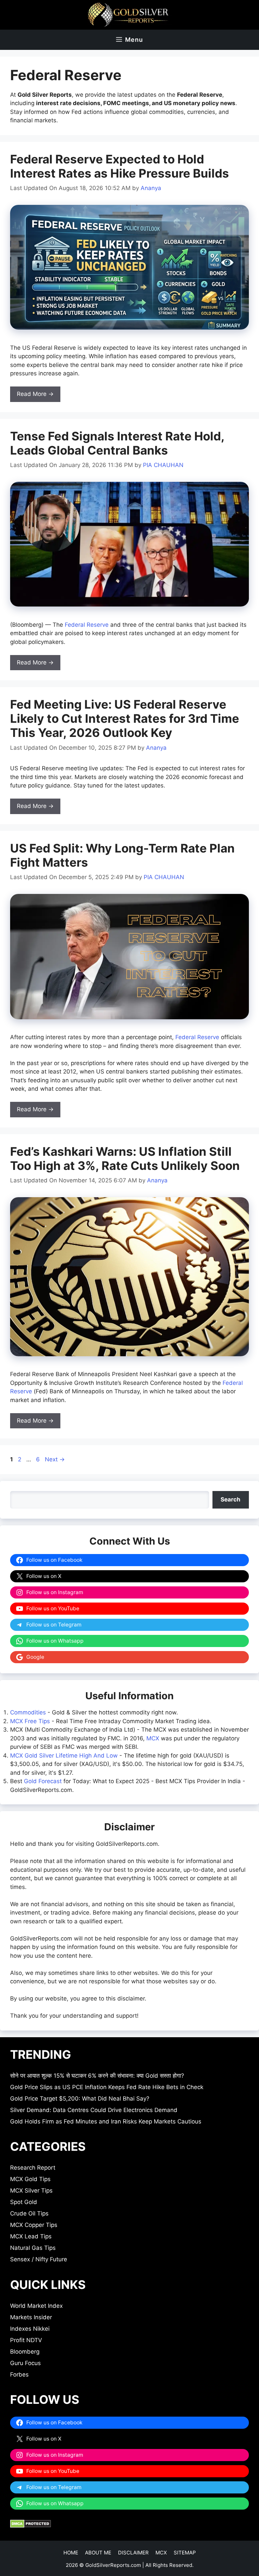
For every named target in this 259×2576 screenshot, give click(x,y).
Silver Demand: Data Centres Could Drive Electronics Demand (94, 2110)
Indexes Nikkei (30, 2329)
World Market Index (36, 2306)
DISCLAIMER (133, 2553)
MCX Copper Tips (34, 2225)
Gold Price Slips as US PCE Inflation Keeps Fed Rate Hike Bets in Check (107, 2087)
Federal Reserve (87, 625)
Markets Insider (31, 2317)
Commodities (28, 1712)
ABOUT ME (98, 2553)
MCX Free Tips (30, 1721)
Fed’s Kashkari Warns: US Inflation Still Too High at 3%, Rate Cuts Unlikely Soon (125, 1158)
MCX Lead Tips (31, 2236)
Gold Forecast (43, 1781)
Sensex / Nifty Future (39, 2259)
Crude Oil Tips (29, 2213)
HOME (71, 2553)
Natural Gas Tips (33, 2248)
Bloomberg (25, 2352)
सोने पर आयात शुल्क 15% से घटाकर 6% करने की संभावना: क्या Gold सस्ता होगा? (97, 2076)
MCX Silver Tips (31, 2191)
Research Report (33, 2168)
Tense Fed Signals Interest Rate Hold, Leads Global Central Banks (117, 443)
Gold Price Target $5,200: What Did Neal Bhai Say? (80, 2099)
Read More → (35, 394)
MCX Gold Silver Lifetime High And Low (64, 1756)
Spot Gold (24, 2202)
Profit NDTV (26, 2340)
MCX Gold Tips (30, 2179)
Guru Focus (25, 2363)
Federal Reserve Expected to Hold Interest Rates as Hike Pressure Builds (120, 166)
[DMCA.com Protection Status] (31, 2526)
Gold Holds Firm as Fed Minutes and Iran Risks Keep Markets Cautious (106, 2121)
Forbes (19, 2375)
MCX (153, 1738)
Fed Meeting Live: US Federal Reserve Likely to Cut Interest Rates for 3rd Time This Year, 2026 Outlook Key (125, 718)
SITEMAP (185, 2553)
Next (55, 1459)
